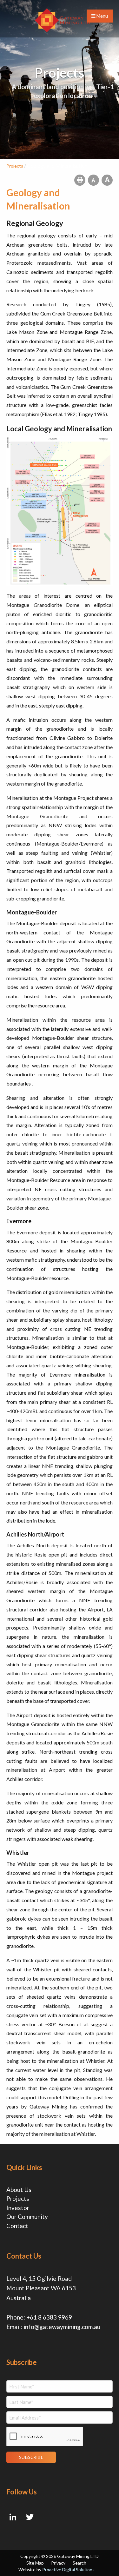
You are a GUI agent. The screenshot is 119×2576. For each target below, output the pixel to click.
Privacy (58, 2563)
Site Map (35, 2563)
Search (79, 2563)
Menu (102, 16)
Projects (18, 2198)
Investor (18, 2208)
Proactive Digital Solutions (68, 2569)
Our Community (27, 2217)
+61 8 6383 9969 (49, 2317)
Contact (17, 2226)
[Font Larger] (107, 180)
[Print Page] (80, 180)
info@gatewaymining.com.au (62, 2327)
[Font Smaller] (93, 180)
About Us (19, 2190)
